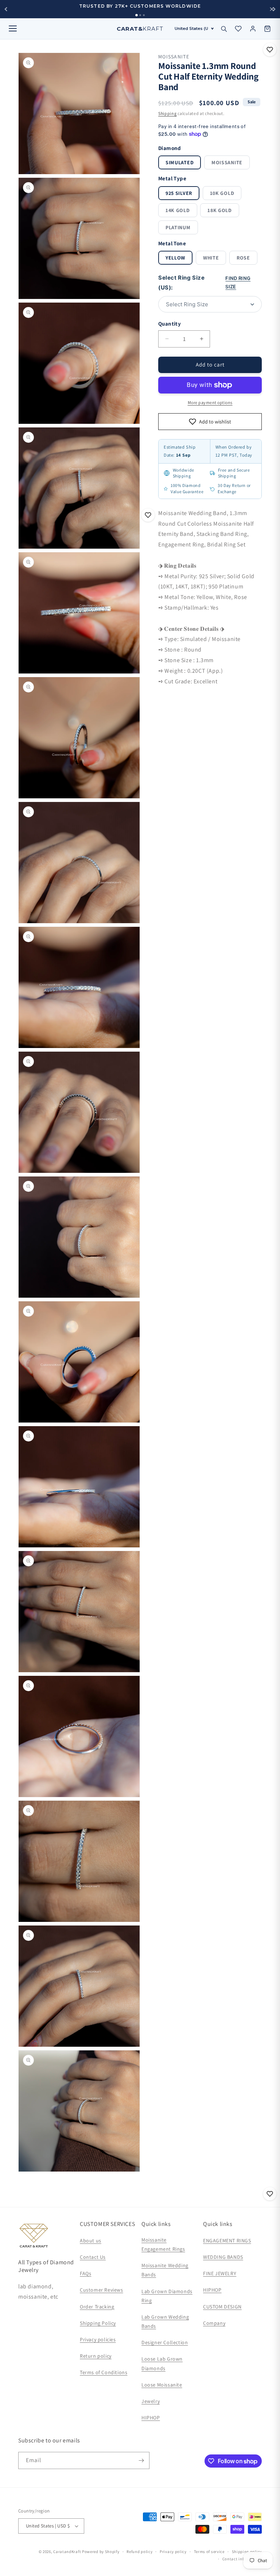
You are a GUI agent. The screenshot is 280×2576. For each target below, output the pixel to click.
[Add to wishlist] (270, 50)
